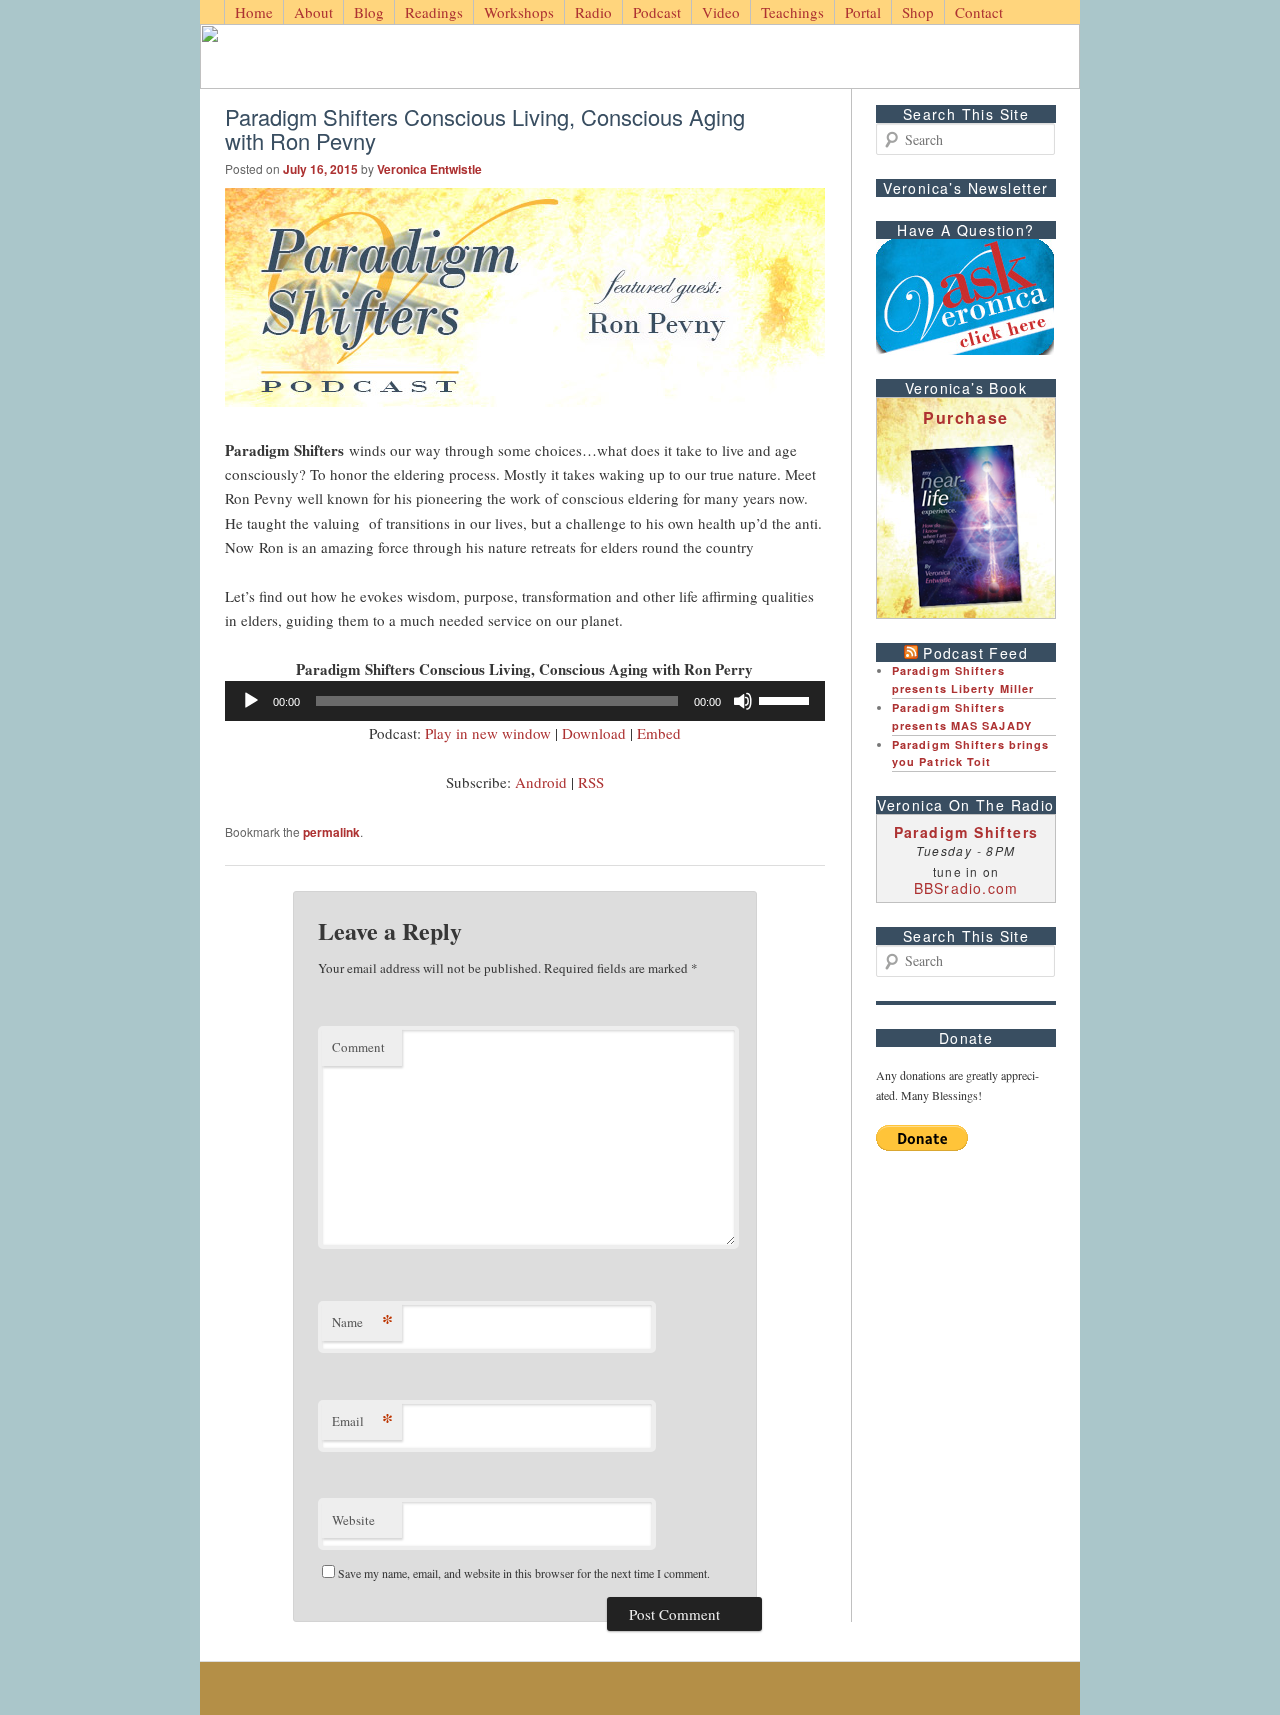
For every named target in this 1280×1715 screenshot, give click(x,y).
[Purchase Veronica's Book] (966, 526)
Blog (369, 12)
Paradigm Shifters (966, 832)
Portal (863, 12)
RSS (591, 782)
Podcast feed (975, 653)
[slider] (787, 699)
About (313, 12)
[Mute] (743, 701)
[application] (525, 701)
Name (362, 1321)
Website (353, 1520)
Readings (434, 12)
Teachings (792, 12)
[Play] (251, 701)
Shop (918, 12)
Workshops (519, 12)
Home (254, 12)
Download (594, 733)
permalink (331, 832)
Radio (593, 12)
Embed (659, 733)
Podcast (657, 12)
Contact (979, 12)
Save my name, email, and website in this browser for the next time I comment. (524, 1573)
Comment (358, 1047)
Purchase (966, 417)
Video (721, 12)
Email (362, 1420)
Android (541, 782)
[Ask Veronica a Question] (965, 297)
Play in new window (488, 733)
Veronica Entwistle (429, 169)
